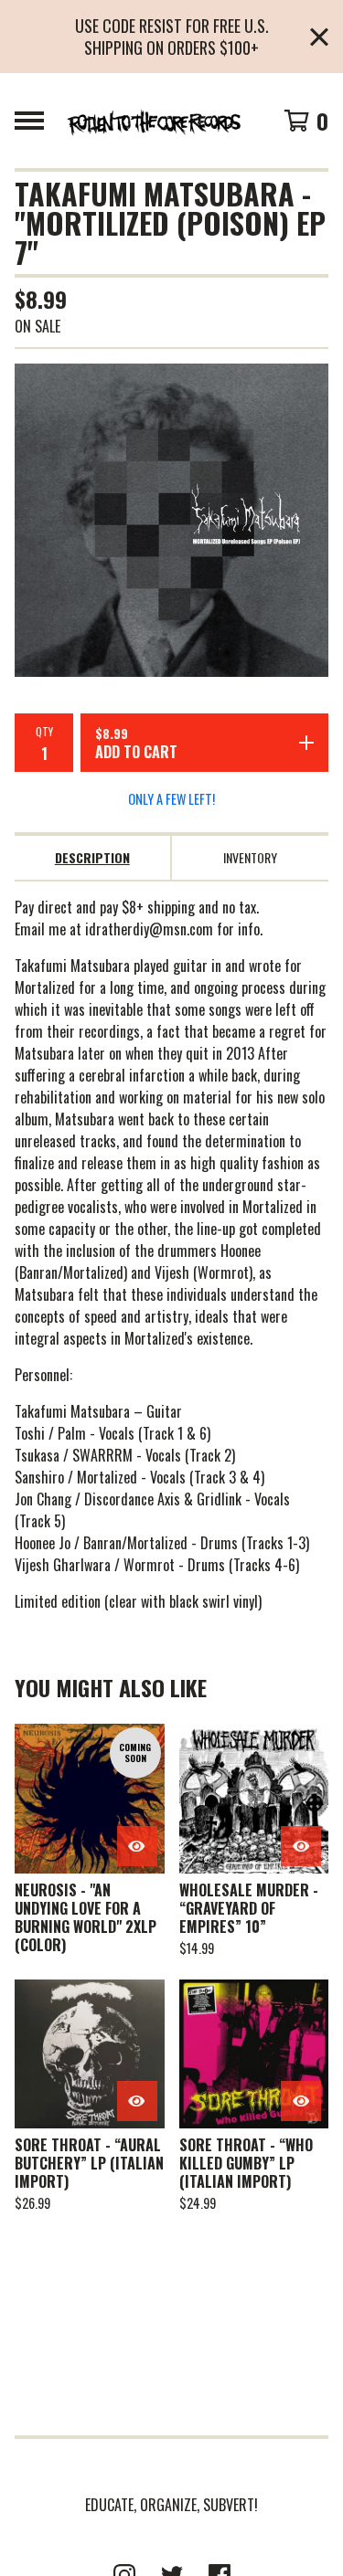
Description (92, 857)
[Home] (153, 121)
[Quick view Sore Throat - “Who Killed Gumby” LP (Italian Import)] (301, 2101)
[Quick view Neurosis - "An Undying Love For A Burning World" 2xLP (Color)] (137, 1846)
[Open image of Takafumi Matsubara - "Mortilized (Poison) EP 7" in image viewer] (171, 520)
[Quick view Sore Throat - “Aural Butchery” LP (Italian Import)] (137, 2101)
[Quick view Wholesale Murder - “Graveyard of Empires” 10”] (301, 1846)
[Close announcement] (319, 37)
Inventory (250, 857)
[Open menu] (29, 121)
